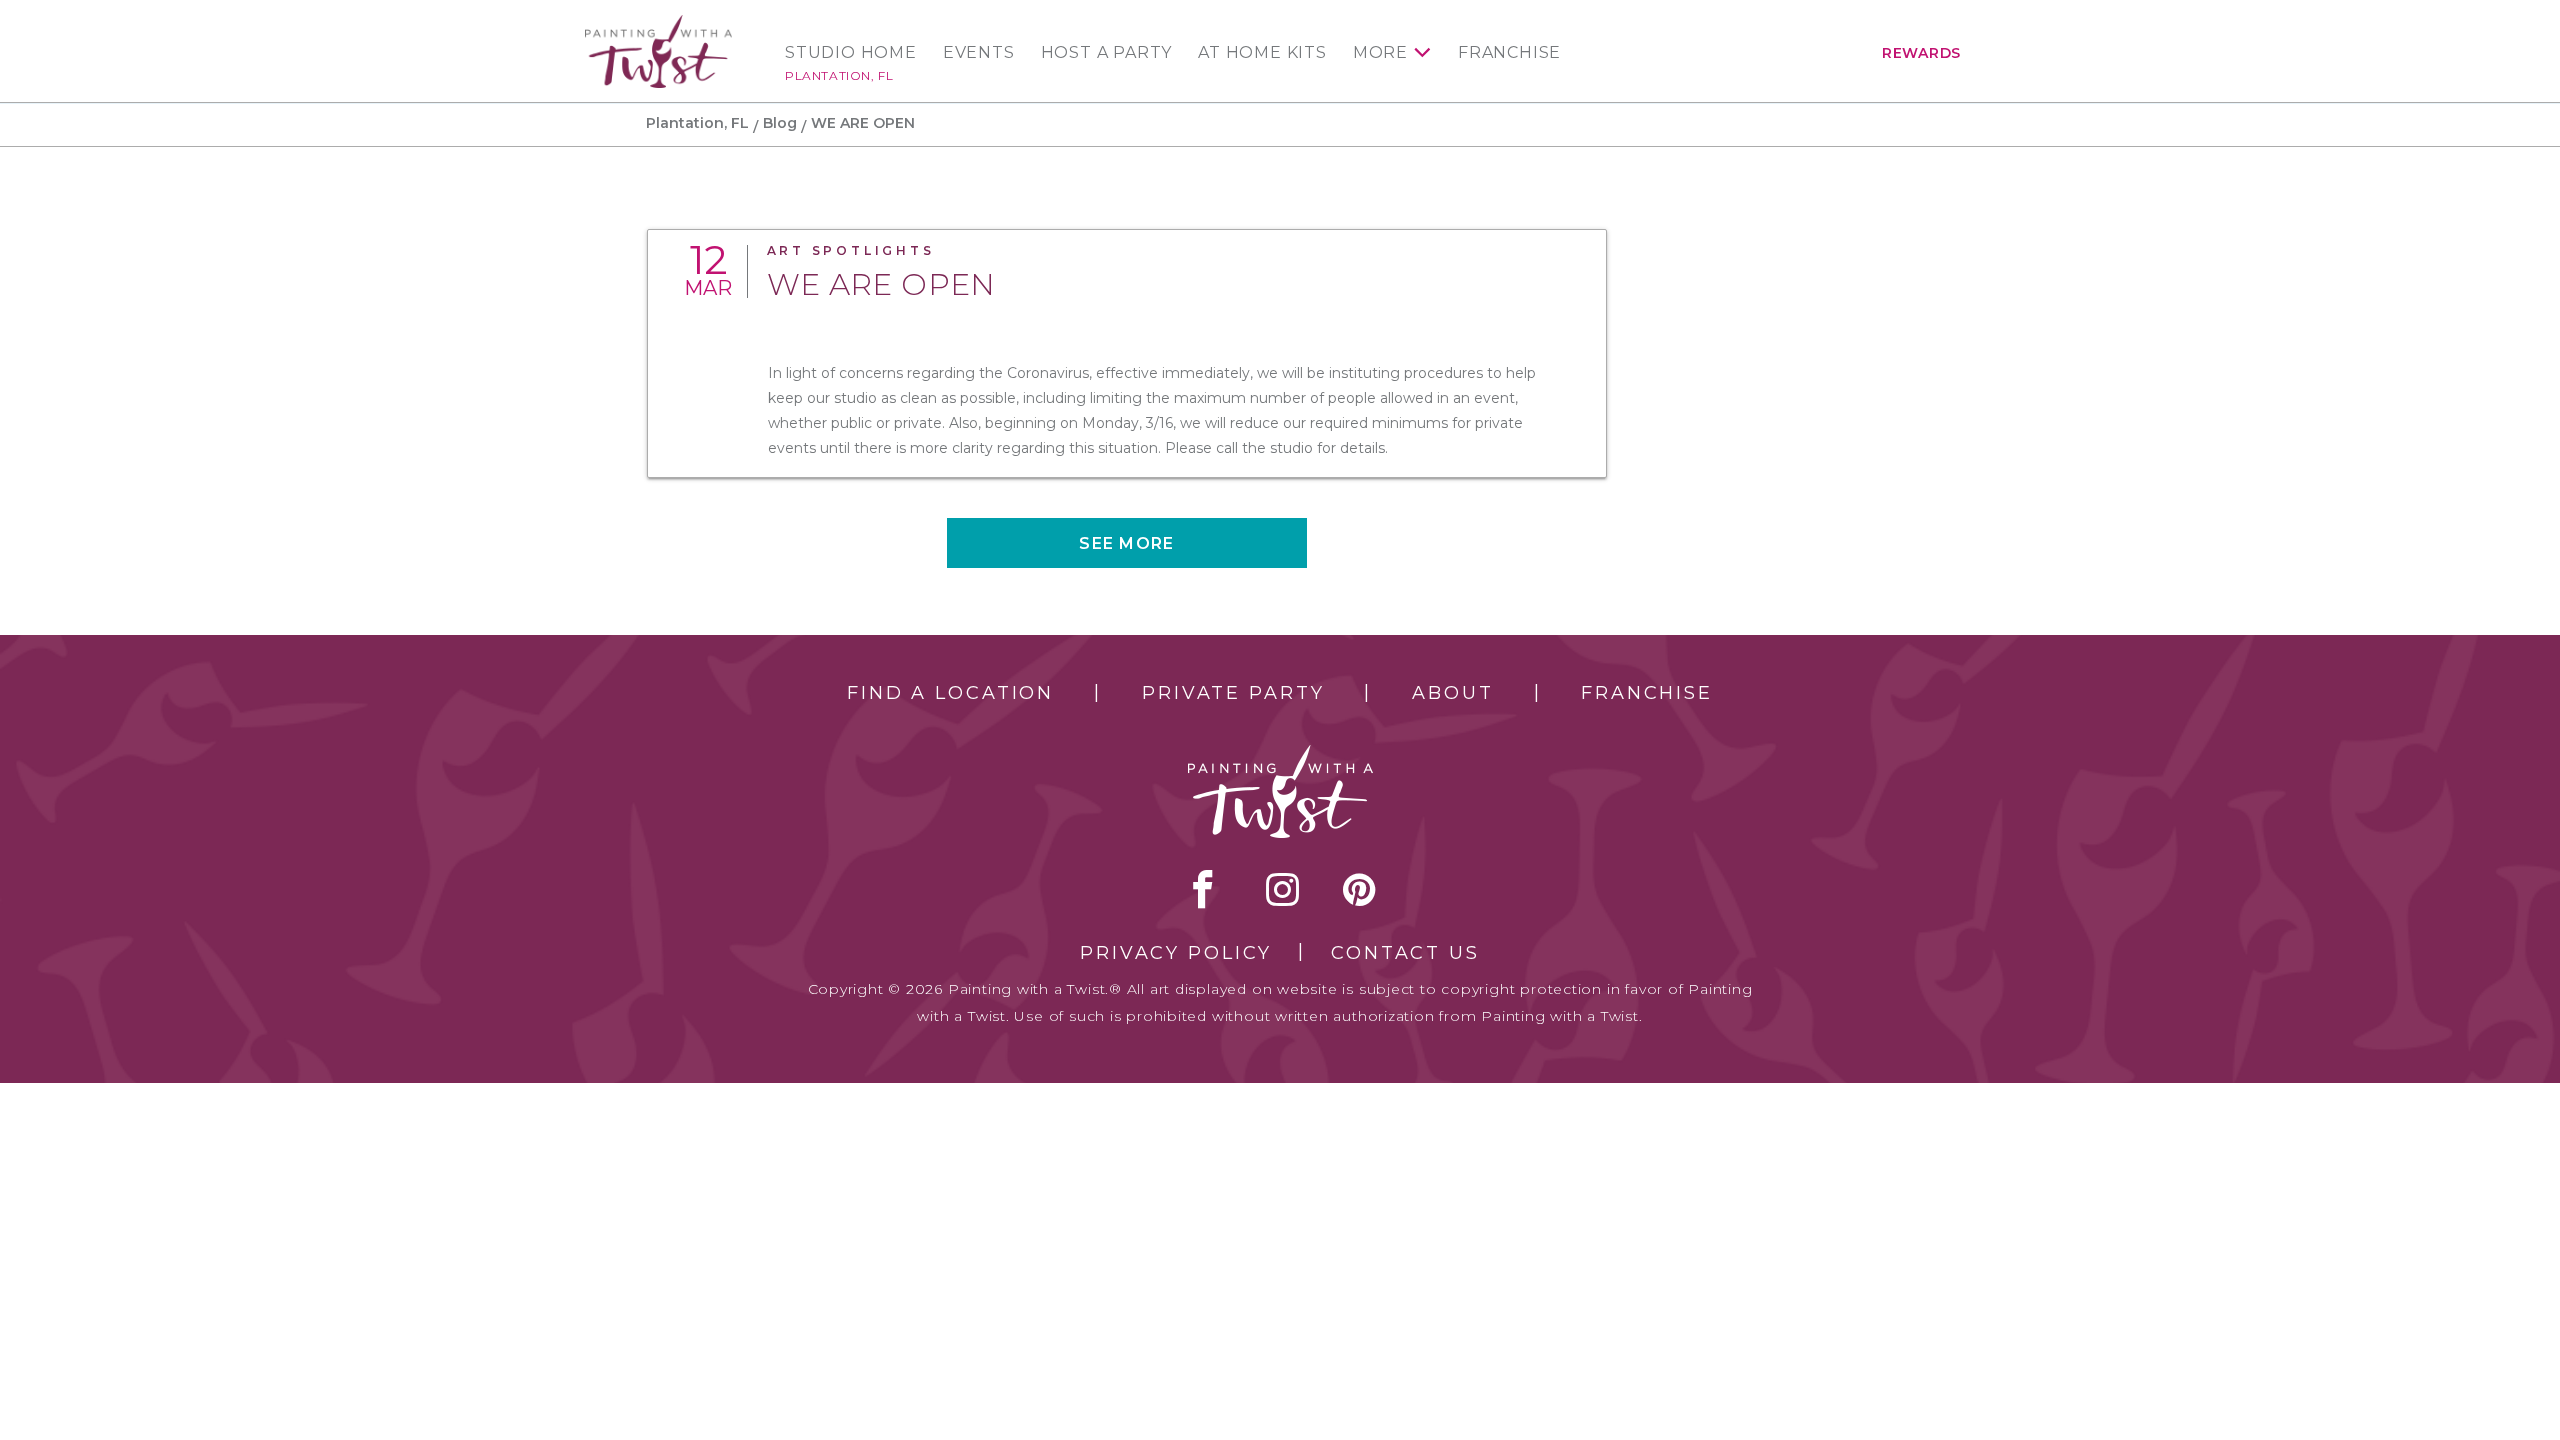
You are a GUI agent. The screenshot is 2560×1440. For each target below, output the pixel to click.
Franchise (1509, 53)
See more (1126, 543)
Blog (780, 123)
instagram (1282, 889)
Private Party (1233, 693)
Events (979, 53)
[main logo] (658, 23)
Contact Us (1405, 953)
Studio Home (851, 53)
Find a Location (950, 693)
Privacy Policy (1176, 953)
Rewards (1921, 53)
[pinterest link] (1359, 889)
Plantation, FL (839, 75)
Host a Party (1107, 53)
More (1380, 53)
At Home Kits (1262, 53)
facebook (1203, 889)
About (1452, 693)
